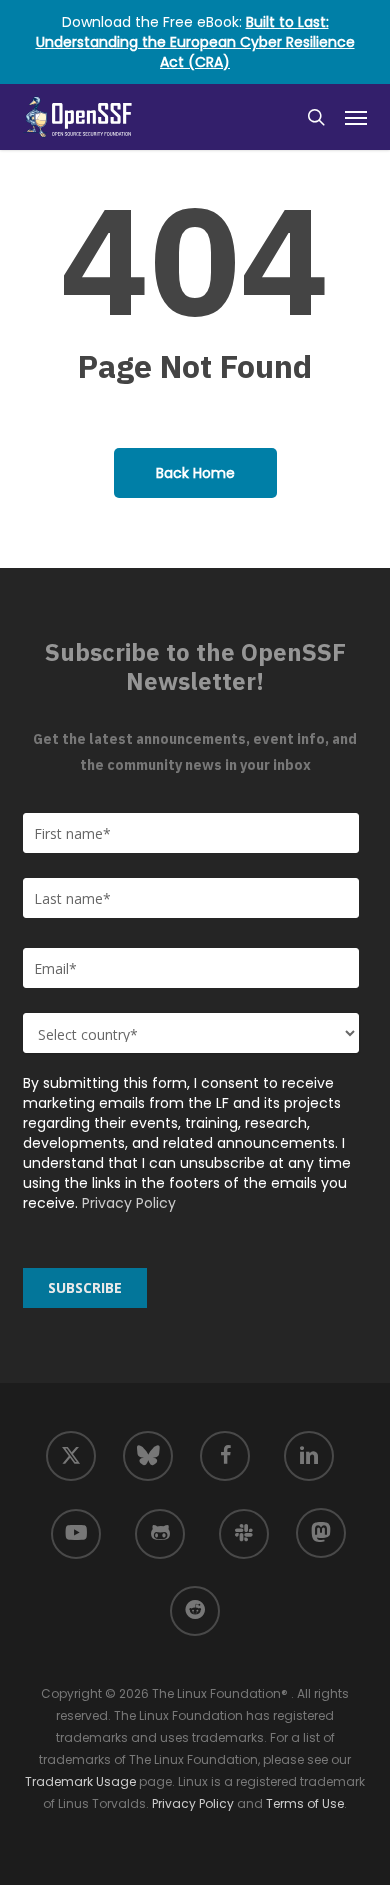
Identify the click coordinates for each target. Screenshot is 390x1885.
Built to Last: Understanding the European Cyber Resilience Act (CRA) (195, 42)
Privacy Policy (129, 1203)
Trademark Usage (80, 1781)
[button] (356, 117)
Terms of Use (305, 1803)
